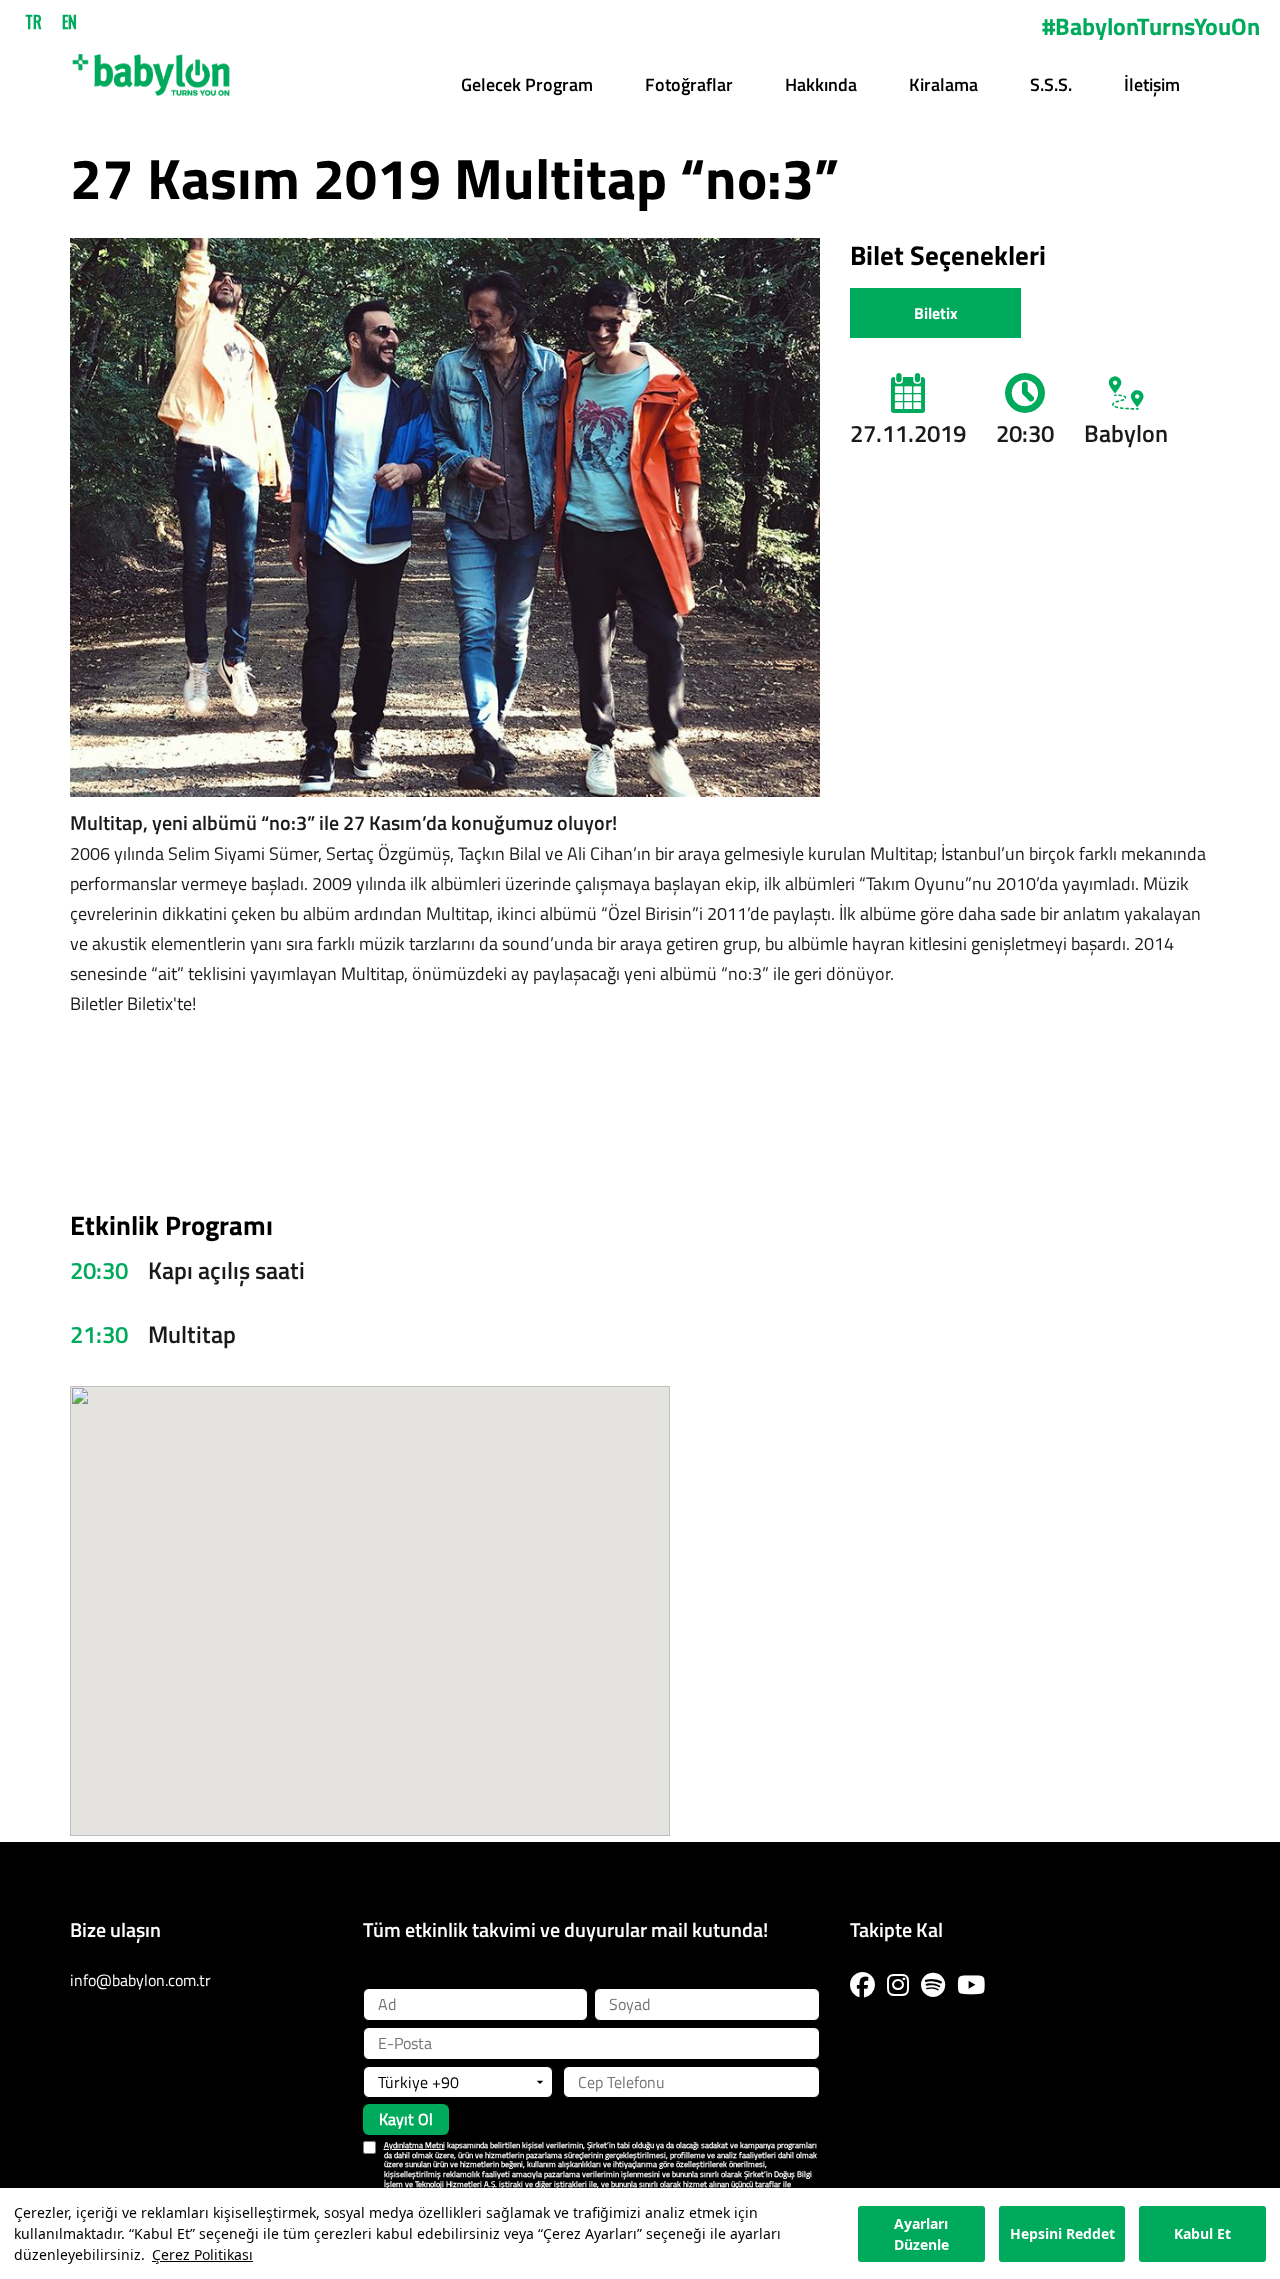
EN (69, 22)
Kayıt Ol (406, 2119)
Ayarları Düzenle (921, 2234)
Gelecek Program (527, 84)
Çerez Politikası (202, 2254)
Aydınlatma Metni (414, 2145)
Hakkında (821, 84)
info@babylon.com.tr (140, 1980)
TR (33, 22)
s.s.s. (1051, 84)
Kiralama (943, 84)
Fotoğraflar (689, 84)
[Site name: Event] (151, 68)
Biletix (936, 313)
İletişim (1152, 84)
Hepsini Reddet (1062, 2233)
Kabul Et (1202, 2233)
